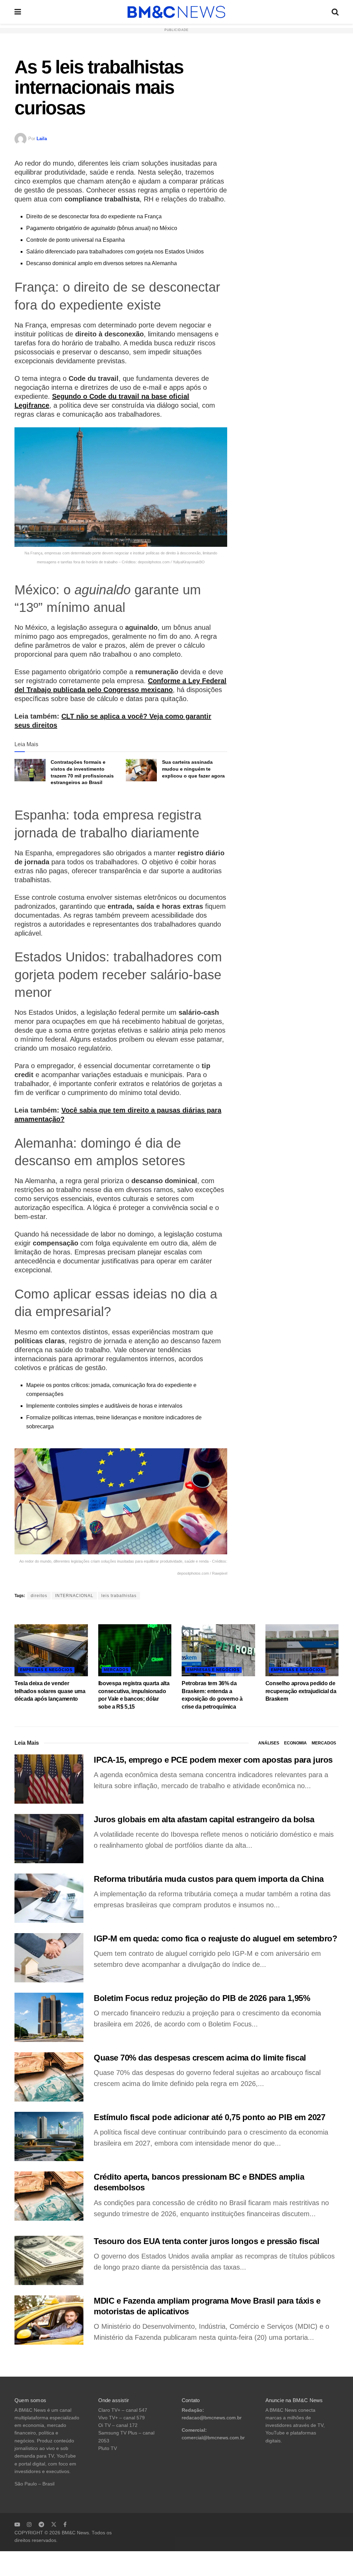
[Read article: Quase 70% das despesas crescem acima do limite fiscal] (49, 2077)
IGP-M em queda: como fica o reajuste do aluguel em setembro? (215, 1938)
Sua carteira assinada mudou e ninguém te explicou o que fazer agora (193, 769)
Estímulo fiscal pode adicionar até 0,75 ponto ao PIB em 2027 (209, 2117)
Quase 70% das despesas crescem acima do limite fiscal (200, 2058)
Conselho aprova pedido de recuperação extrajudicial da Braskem (301, 1691)
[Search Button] (335, 12)
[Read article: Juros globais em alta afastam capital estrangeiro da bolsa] (49, 1839)
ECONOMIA (295, 1743)
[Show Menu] (18, 12)
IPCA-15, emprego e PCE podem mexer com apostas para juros (213, 1760)
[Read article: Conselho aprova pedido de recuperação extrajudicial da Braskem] (302, 1650)
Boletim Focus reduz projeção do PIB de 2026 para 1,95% (202, 1998)
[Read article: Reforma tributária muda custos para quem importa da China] (49, 1898)
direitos (39, 1596)
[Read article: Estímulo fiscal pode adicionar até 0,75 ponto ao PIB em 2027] (49, 2136)
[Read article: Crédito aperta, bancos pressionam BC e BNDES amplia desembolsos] (49, 2196)
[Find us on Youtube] (17, 2524)
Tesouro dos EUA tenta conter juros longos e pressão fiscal (206, 2241)
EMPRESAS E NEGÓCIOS (46, 1670)
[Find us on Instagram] (29, 2524)
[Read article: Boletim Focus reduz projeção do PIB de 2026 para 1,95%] (49, 2017)
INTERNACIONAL (74, 1596)
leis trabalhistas (119, 1596)
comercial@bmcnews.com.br (213, 2438)
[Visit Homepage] (176, 12)
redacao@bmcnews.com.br (212, 2418)
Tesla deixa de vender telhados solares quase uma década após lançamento (50, 1691)
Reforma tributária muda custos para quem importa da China (209, 1879)
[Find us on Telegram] (41, 2524)
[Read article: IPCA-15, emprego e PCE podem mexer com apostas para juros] (49, 1779)
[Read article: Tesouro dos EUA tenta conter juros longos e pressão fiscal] (49, 2260)
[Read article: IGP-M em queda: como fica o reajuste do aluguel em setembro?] (49, 1958)
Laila (42, 139)
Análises (269, 1743)
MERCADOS (116, 1670)
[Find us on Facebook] (65, 2524)
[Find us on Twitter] (54, 2524)
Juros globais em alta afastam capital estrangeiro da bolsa (204, 1819)
